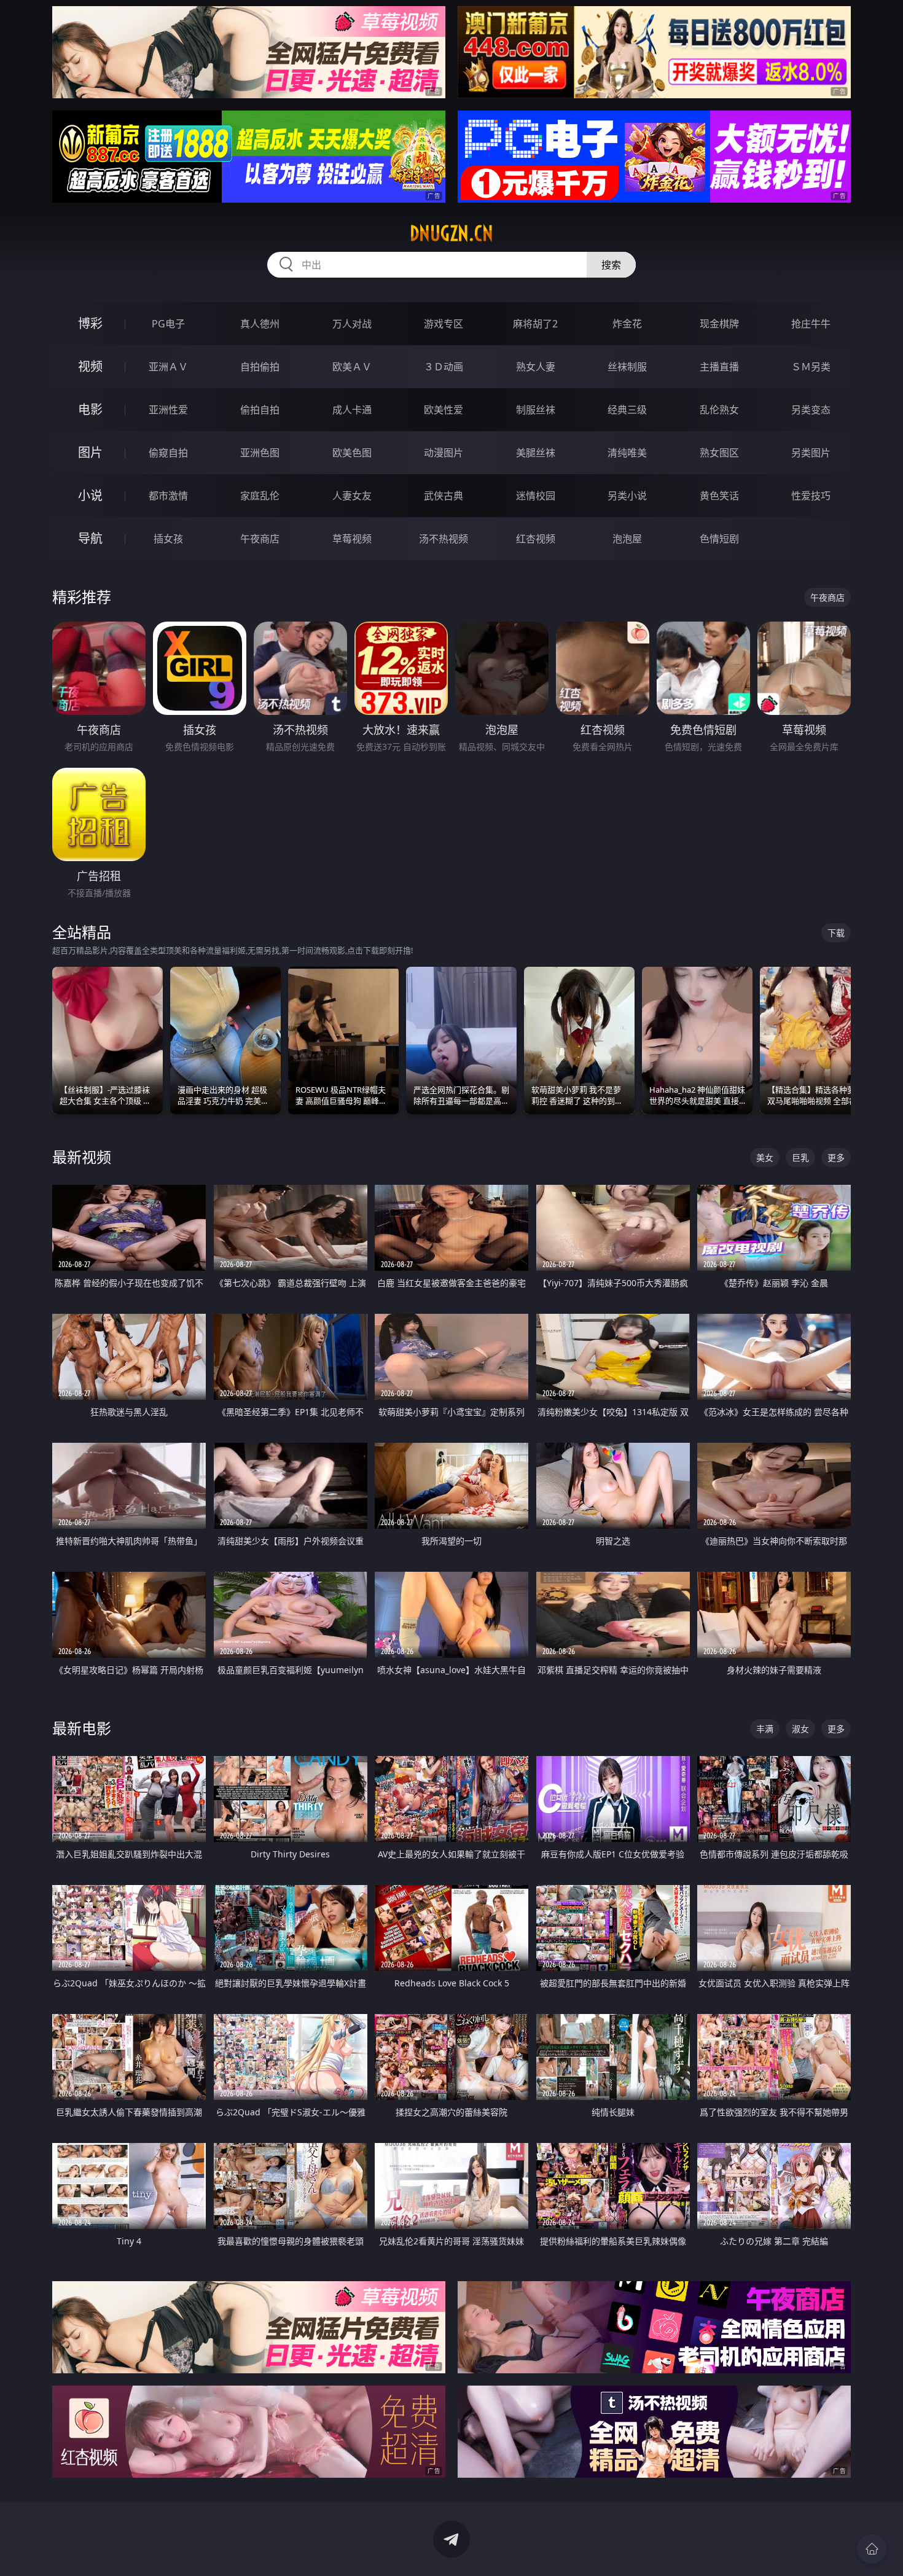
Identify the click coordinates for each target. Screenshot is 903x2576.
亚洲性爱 (168, 410)
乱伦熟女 (719, 410)
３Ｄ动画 (444, 367)
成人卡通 (352, 410)
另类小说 (627, 496)
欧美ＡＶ (352, 367)
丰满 (765, 1729)
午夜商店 (260, 539)
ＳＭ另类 (811, 367)
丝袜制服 (627, 367)
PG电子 (168, 324)
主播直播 (719, 367)
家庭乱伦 (260, 496)
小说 (90, 495)
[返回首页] (872, 2549)
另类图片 (811, 453)
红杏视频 (536, 539)
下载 (836, 933)
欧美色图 (352, 453)
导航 (90, 538)
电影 (90, 409)
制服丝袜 (536, 410)
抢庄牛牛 (811, 324)
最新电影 (82, 1728)
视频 (90, 366)
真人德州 (260, 324)
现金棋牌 (719, 324)
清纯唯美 (627, 453)
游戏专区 (444, 324)
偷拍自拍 (260, 410)
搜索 (611, 265)
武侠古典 (444, 496)
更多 (836, 1157)
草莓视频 (352, 539)
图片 (90, 452)
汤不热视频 (444, 539)
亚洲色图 (260, 453)
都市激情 (168, 496)
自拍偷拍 (260, 367)
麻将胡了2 (535, 324)
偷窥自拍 (168, 453)
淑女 (800, 1729)
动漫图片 (444, 453)
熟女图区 (719, 453)
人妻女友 (352, 496)
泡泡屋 (627, 539)
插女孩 (168, 539)
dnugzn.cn (451, 233)
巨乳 (800, 1157)
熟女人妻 (536, 367)
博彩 (90, 323)
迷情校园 (536, 496)
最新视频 (82, 1157)
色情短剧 (719, 539)
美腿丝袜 (536, 453)
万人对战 (352, 324)
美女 (765, 1157)
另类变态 (811, 410)
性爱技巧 (811, 496)
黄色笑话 (719, 496)
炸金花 (627, 324)
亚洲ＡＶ (168, 367)
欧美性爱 (444, 410)
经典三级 (627, 410)
